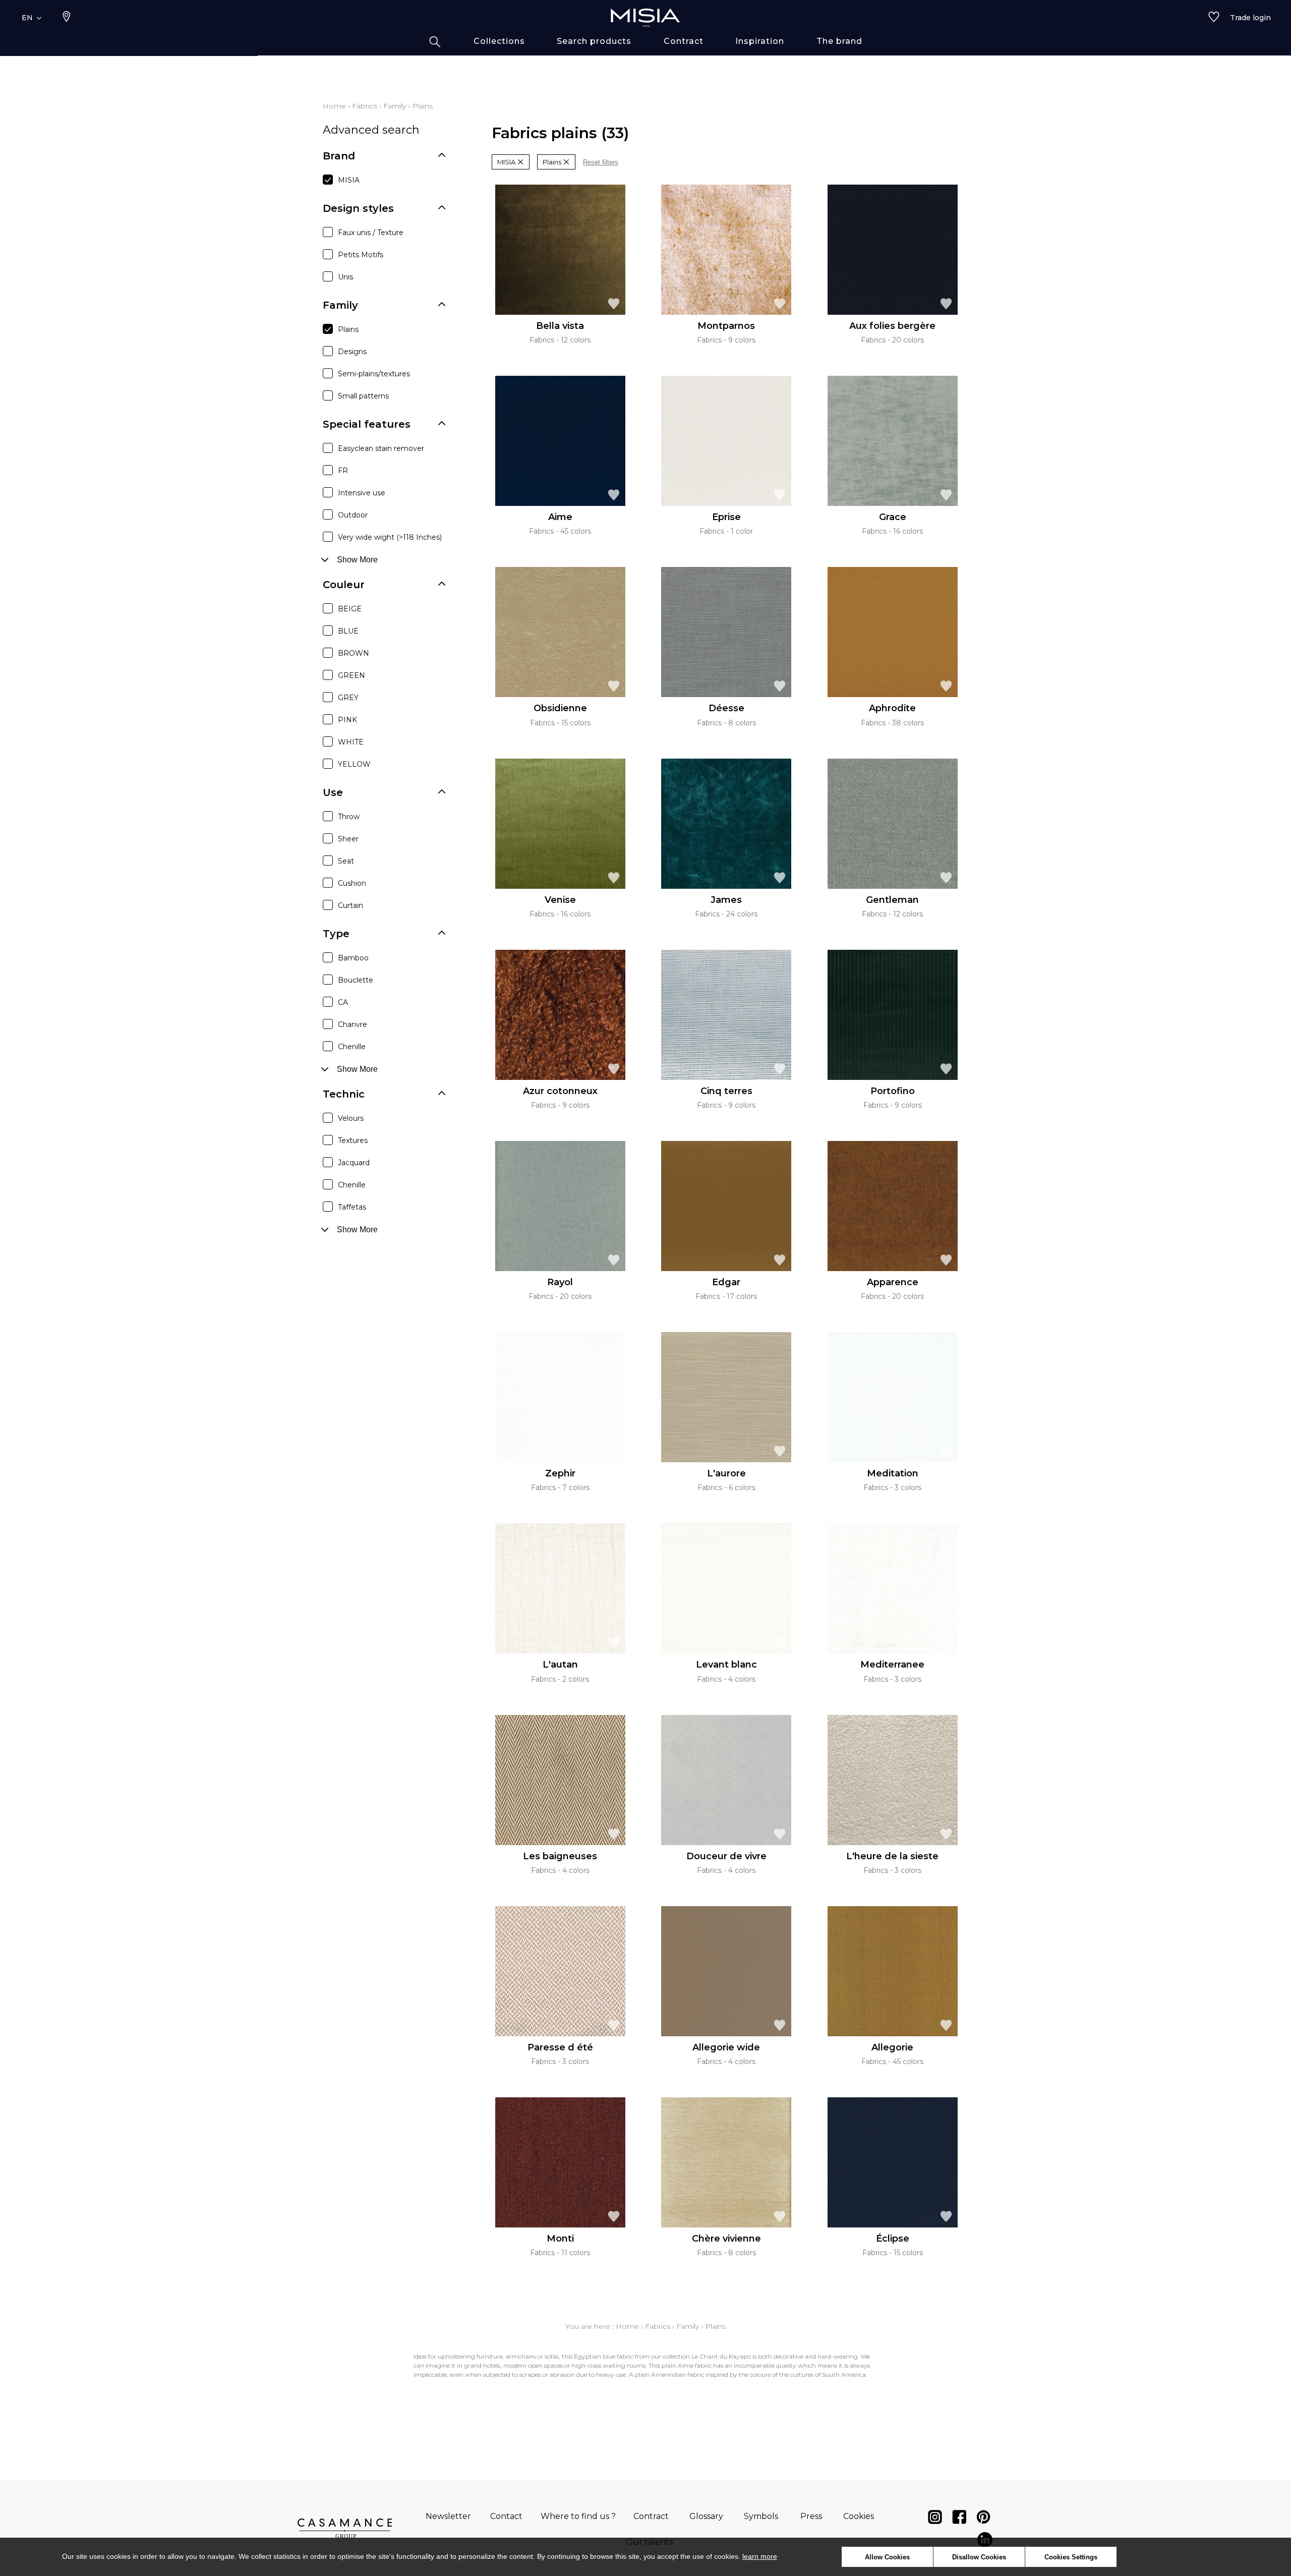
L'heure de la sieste (892, 1856)
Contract (651, 2516)
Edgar (726, 1282)
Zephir (560, 1473)
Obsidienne (560, 708)
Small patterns (363, 396)
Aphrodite (892, 708)
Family (395, 106)
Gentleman (892, 900)
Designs (352, 352)
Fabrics (365, 106)
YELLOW (354, 764)
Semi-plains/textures (374, 374)
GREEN (351, 675)
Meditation (893, 1473)
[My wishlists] (1214, 18)
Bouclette (356, 980)
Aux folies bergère (892, 326)
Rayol (560, 1282)
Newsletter (448, 2516)
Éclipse (893, 2239)
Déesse (726, 708)
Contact (506, 2516)
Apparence (893, 1282)
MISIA (349, 180)
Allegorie (892, 2047)
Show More (357, 560)
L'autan (560, 1665)
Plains (348, 329)
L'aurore (726, 1473)
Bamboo (353, 958)
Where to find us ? (578, 2516)
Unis (345, 277)
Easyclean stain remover (381, 448)
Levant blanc (726, 1665)
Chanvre (353, 1024)
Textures (353, 1140)
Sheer (348, 839)
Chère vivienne (726, 2239)
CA (343, 1002)
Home (334, 106)
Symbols (761, 2516)
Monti (560, 2239)
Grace (893, 517)
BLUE (348, 631)
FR (343, 471)
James (726, 900)
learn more (760, 2556)
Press (811, 2516)
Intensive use (362, 493)
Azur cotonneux (560, 1091)
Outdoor (353, 515)
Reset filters (601, 162)
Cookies (859, 2516)
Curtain (350, 905)
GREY (348, 698)
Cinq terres (726, 1091)
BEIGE (350, 609)
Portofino (893, 1091)
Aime (560, 517)
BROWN (354, 653)
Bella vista (560, 326)
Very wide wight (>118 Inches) (390, 537)
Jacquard (354, 1163)
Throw (349, 817)
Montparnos (726, 326)
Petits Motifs (361, 255)
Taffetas (352, 1207)
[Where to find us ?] (67, 18)
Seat (346, 861)
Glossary (706, 2516)
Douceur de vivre (726, 1856)
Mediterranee (892, 1665)
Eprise (726, 517)
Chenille (352, 1047)
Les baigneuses (560, 1856)
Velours (351, 1118)
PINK (347, 720)
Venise (560, 900)
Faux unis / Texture (371, 233)
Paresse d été (560, 2047)
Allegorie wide (726, 2047)
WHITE (351, 742)
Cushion (352, 883)
